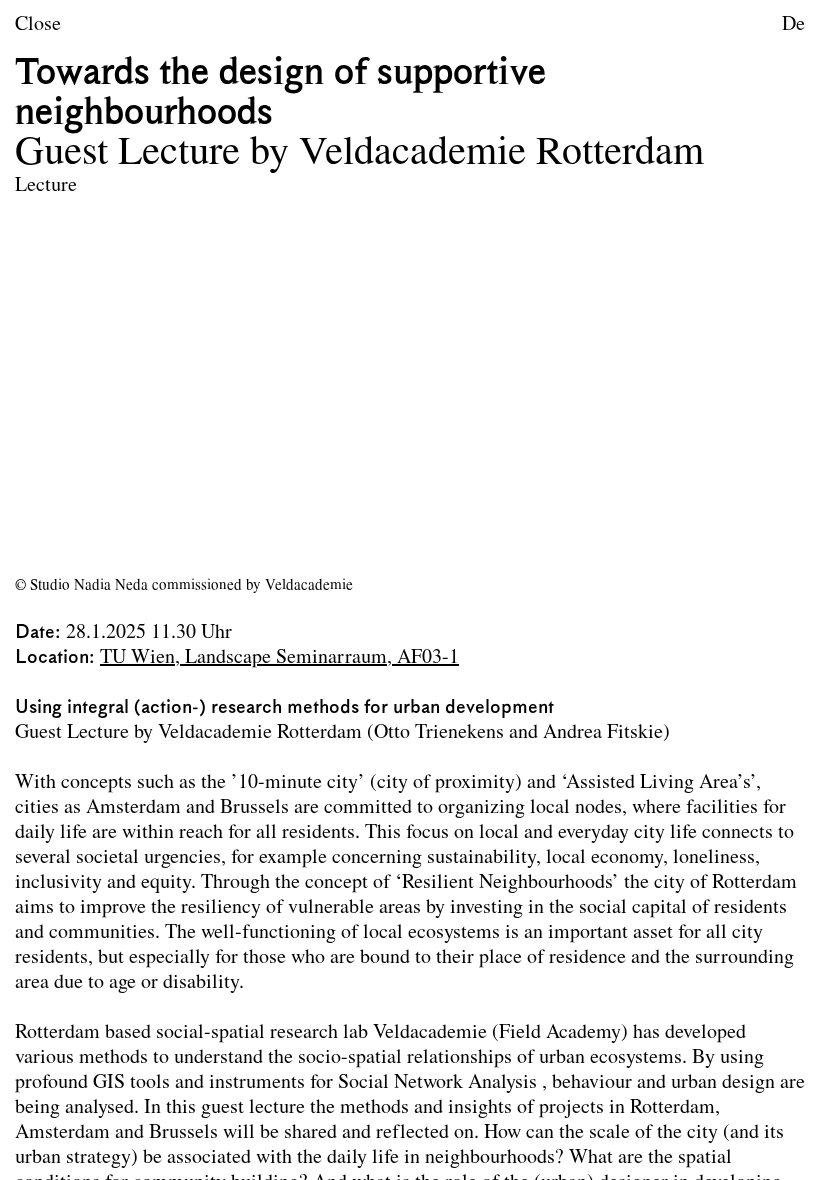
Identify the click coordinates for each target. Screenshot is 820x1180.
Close (38, 25)
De (793, 25)
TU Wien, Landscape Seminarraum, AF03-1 (279, 658)
